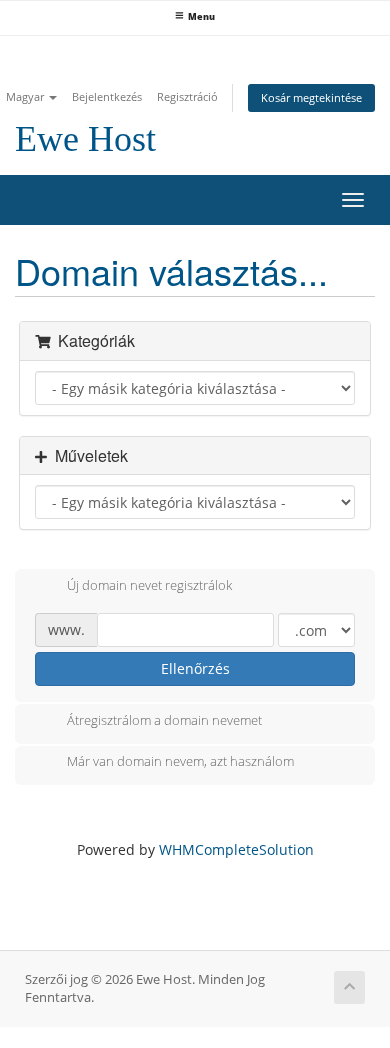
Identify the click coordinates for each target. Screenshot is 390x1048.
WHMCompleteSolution (236, 849)
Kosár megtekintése (311, 97)
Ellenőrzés (195, 668)
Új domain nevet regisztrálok (149, 585)
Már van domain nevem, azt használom (180, 762)
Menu (201, 17)
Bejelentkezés (107, 96)
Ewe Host (85, 139)
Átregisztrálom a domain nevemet (164, 720)
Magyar (26, 96)
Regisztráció (187, 96)
